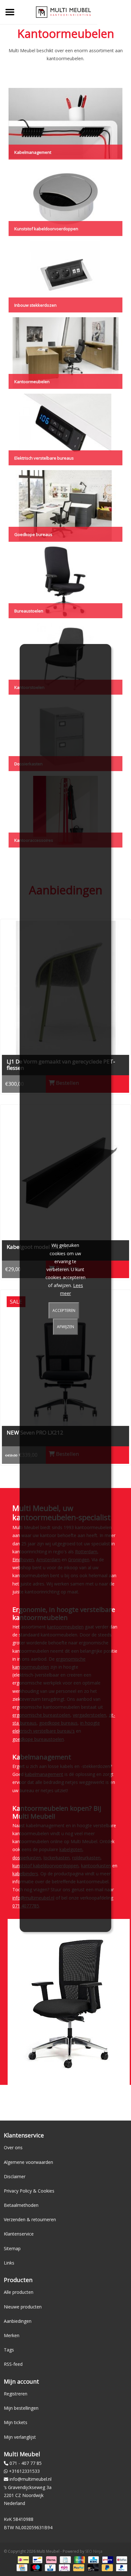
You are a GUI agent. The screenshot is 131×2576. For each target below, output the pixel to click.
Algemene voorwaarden (28, 2162)
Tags (9, 2350)
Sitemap (12, 2248)
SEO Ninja (94, 2551)
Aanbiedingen (18, 2321)
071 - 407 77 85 (26, 2463)
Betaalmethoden (21, 2205)
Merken (12, 2335)
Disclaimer (15, 2176)
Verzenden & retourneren (30, 2219)
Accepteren (64, 1310)
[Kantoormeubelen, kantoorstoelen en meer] (63, 12)
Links (9, 2263)
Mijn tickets (16, 2422)
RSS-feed (13, 2364)
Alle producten (19, 2292)
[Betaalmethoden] (23, 2559)
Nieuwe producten (23, 2307)
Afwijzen (65, 1327)
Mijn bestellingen (21, 2408)
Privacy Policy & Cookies (29, 2191)
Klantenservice (19, 2234)
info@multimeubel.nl (31, 2479)
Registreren (16, 2394)
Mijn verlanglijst (20, 2437)
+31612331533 (24, 2471)
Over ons (13, 2147)
